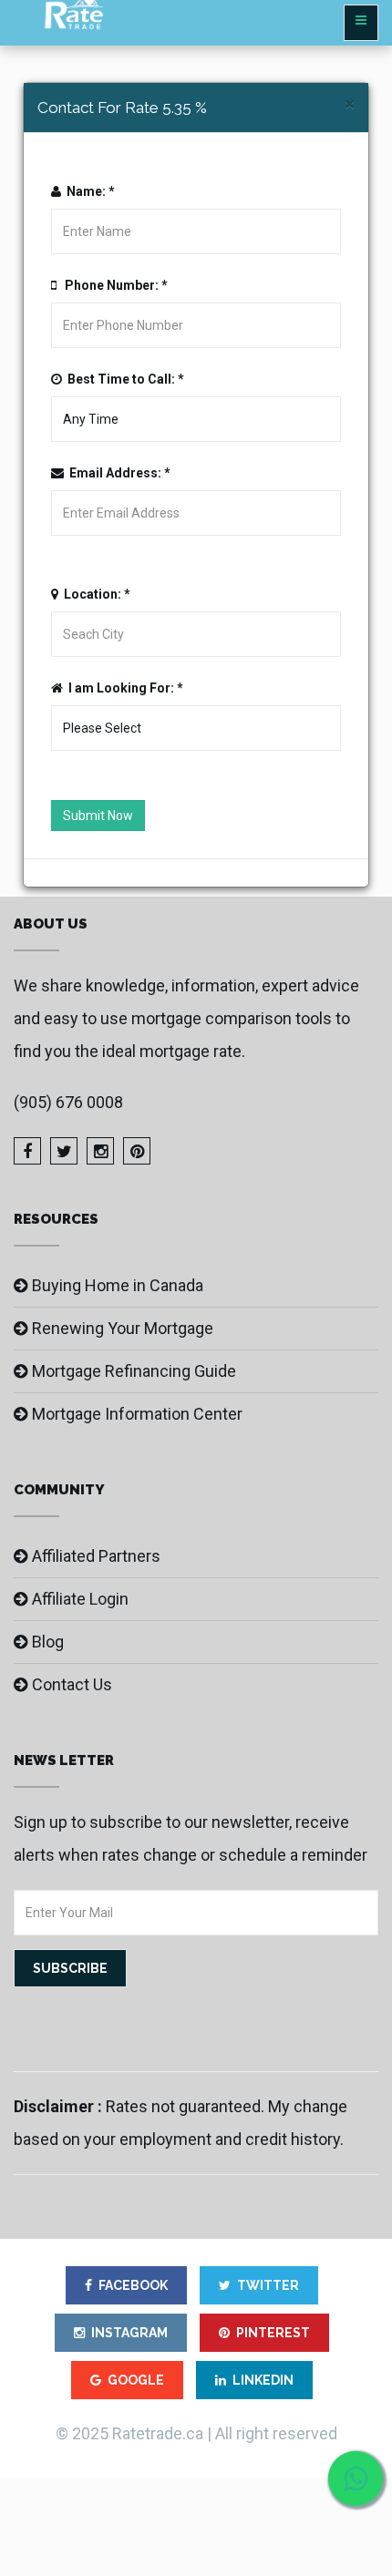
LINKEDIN (263, 2380)
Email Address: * (117, 473)
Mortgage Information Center (137, 1414)
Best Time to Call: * (123, 379)
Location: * (94, 594)
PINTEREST (273, 2333)
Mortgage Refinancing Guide (134, 1371)
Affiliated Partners (96, 1556)
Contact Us (72, 1684)
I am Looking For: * (123, 688)
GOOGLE (136, 2380)
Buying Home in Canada (118, 1285)
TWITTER (268, 2285)
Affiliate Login (80, 1599)
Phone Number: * (112, 285)
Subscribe (70, 1968)
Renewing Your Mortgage (123, 1328)
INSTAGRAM (129, 2333)
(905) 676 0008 (68, 1102)
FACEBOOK (133, 2285)
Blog (48, 1642)
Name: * (88, 191)
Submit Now (98, 816)
